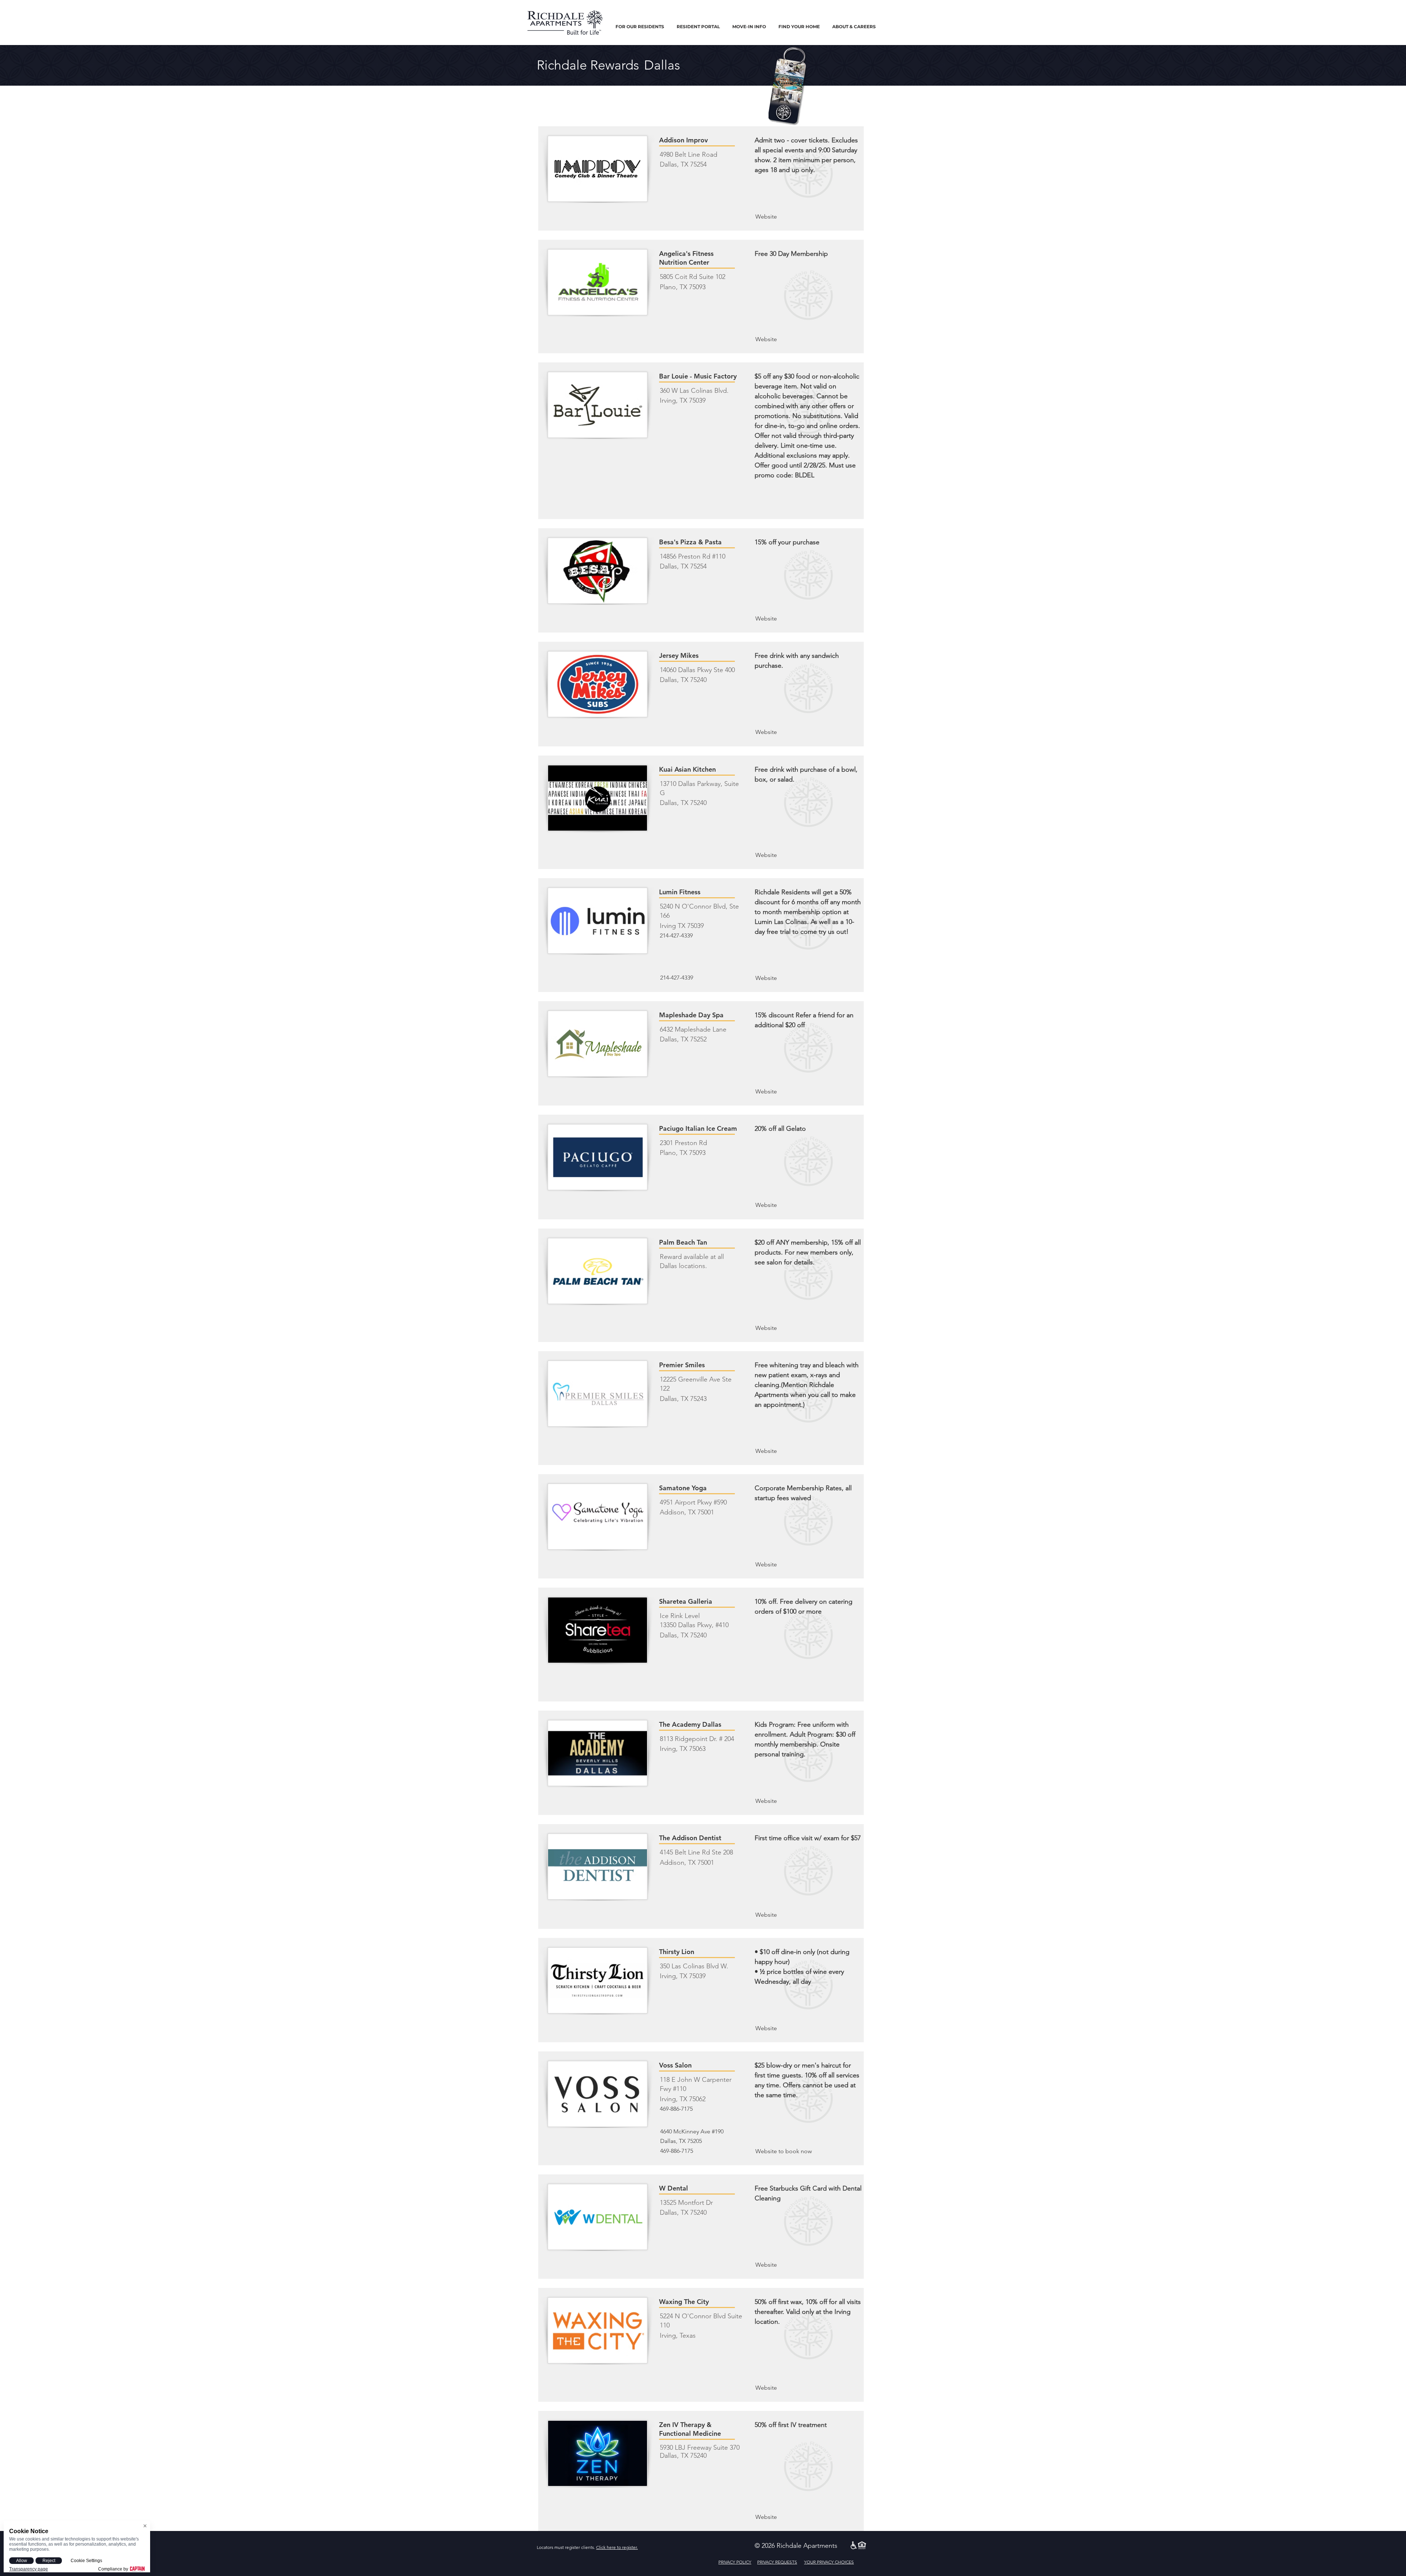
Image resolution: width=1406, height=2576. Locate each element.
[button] (640, 27)
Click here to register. (617, 2547)
